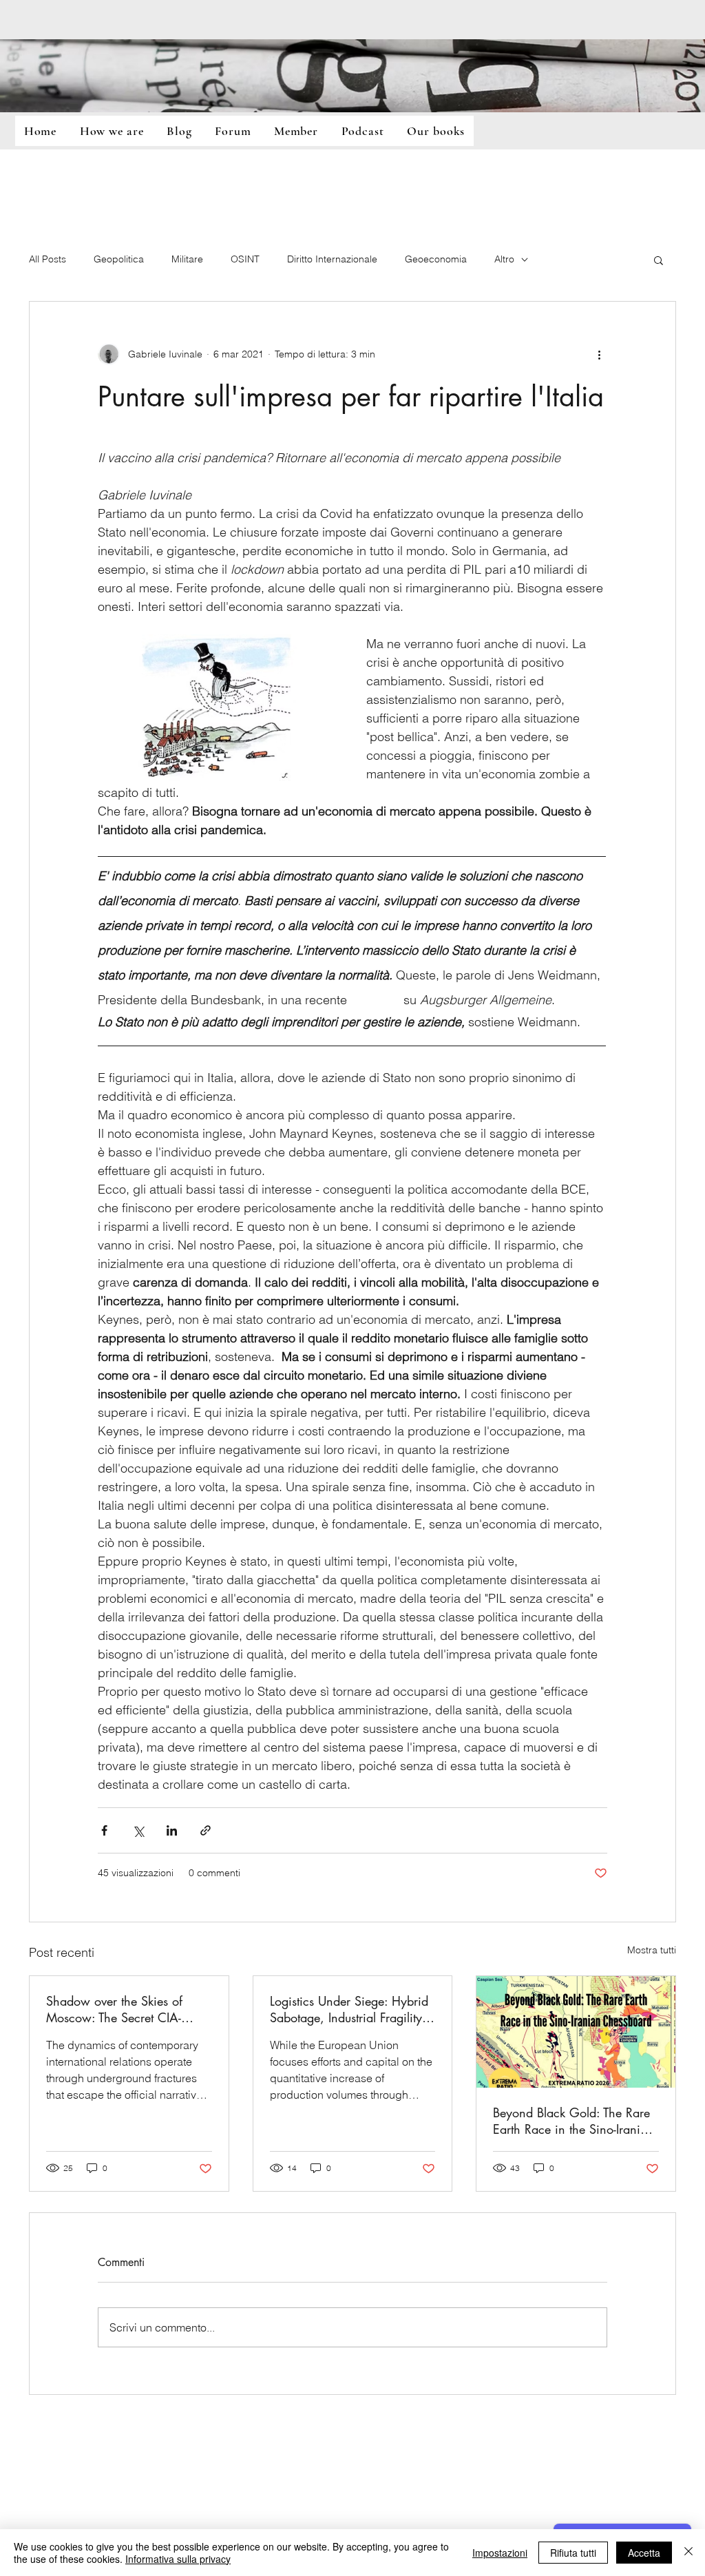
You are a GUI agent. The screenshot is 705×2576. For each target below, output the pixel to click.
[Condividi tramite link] (206, 1830)
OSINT (245, 259)
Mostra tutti (652, 1950)
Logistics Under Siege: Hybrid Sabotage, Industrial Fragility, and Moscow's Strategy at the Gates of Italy (349, 2009)
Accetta (644, 2553)
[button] (659, 260)
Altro (504, 259)
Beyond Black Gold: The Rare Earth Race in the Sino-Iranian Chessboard (574, 2121)
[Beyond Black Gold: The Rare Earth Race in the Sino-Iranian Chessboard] (576, 2032)
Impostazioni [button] (500, 2553)
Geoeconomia (436, 259)
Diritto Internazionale (332, 259)
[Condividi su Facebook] (104, 1830)
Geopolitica (119, 259)
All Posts (48, 259)
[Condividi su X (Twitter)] (138, 1830)
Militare (187, 259)
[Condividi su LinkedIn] (172, 1830)
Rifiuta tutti (573, 2553)
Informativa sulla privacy (178, 2559)
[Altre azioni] (599, 354)
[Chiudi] (688, 2553)
